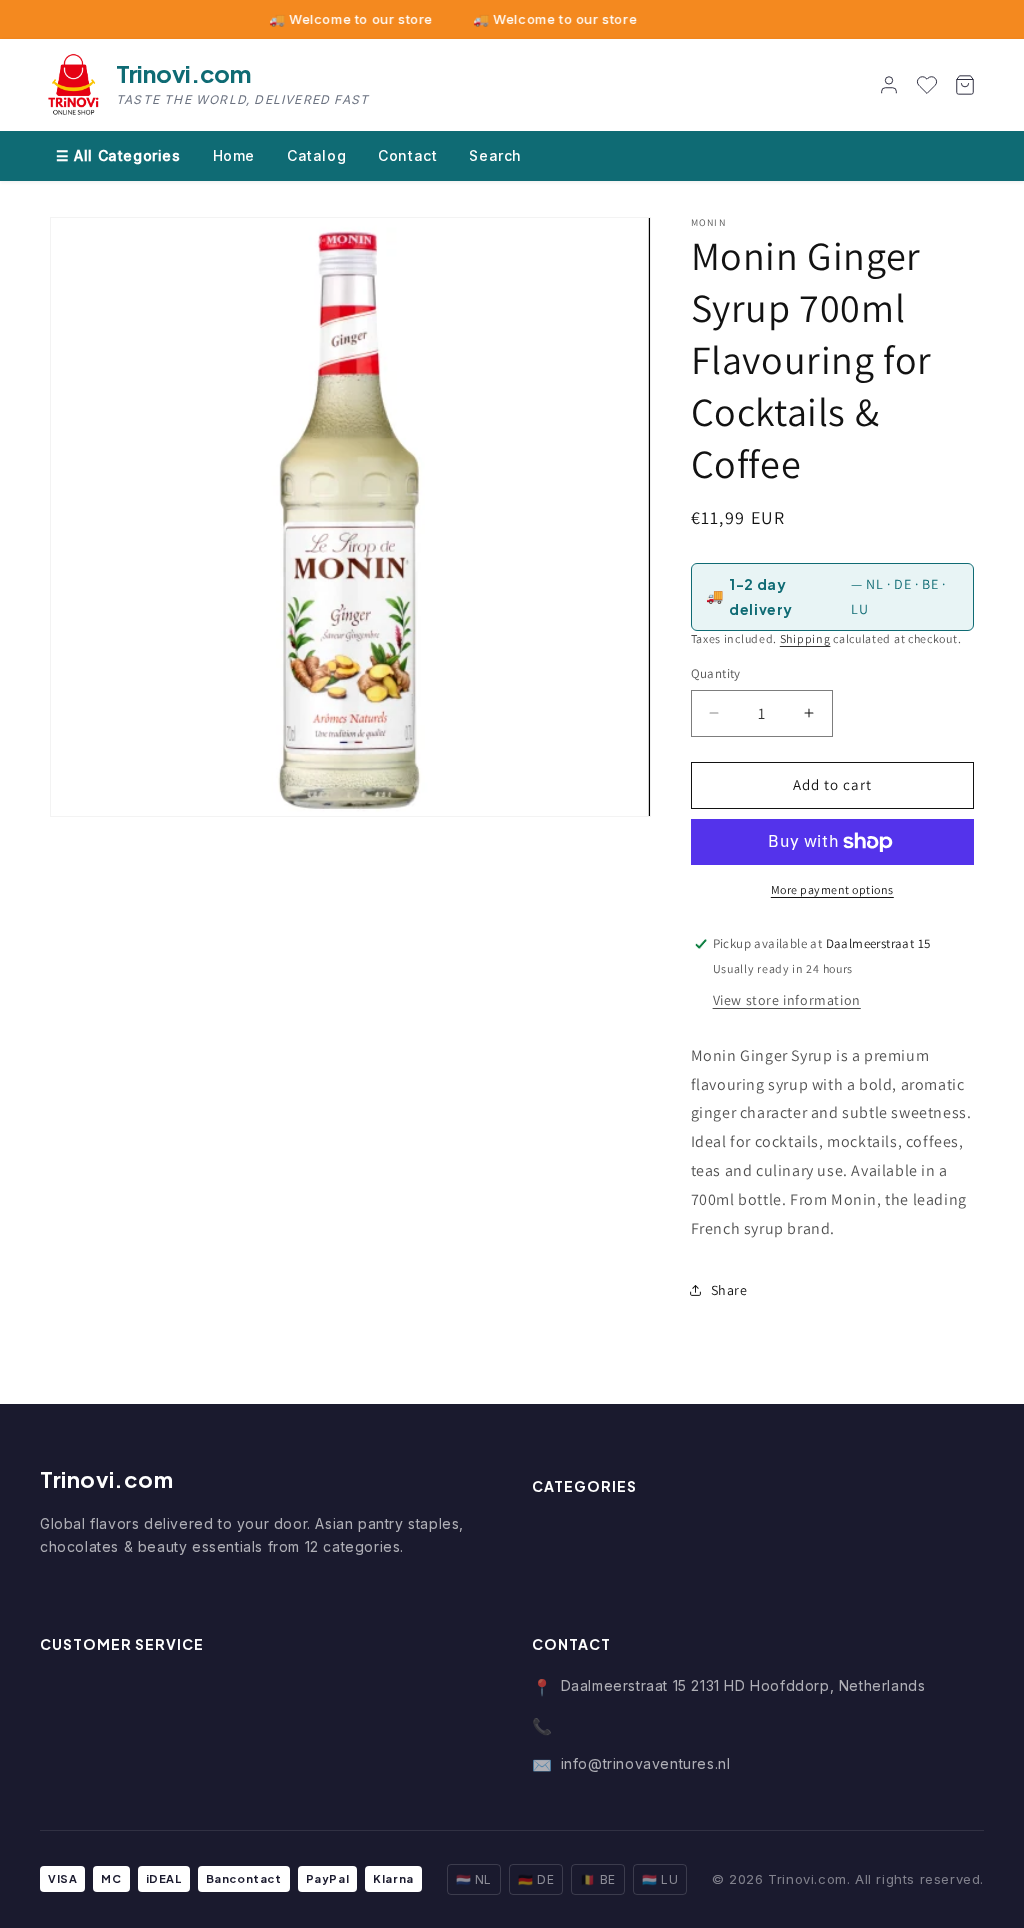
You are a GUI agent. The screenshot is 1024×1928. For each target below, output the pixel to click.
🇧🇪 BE (597, 1879)
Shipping (805, 638)
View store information (787, 1000)
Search (495, 155)
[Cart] (965, 85)
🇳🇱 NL (474, 1879)
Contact (407, 155)
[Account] (889, 85)
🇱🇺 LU (660, 1879)
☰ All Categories (118, 155)
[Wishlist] (927, 85)
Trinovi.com (107, 1479)
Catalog (316, 155)
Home (234, 155)
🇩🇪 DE (536, 1879)
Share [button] (729, 1290)
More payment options (832, 889)
